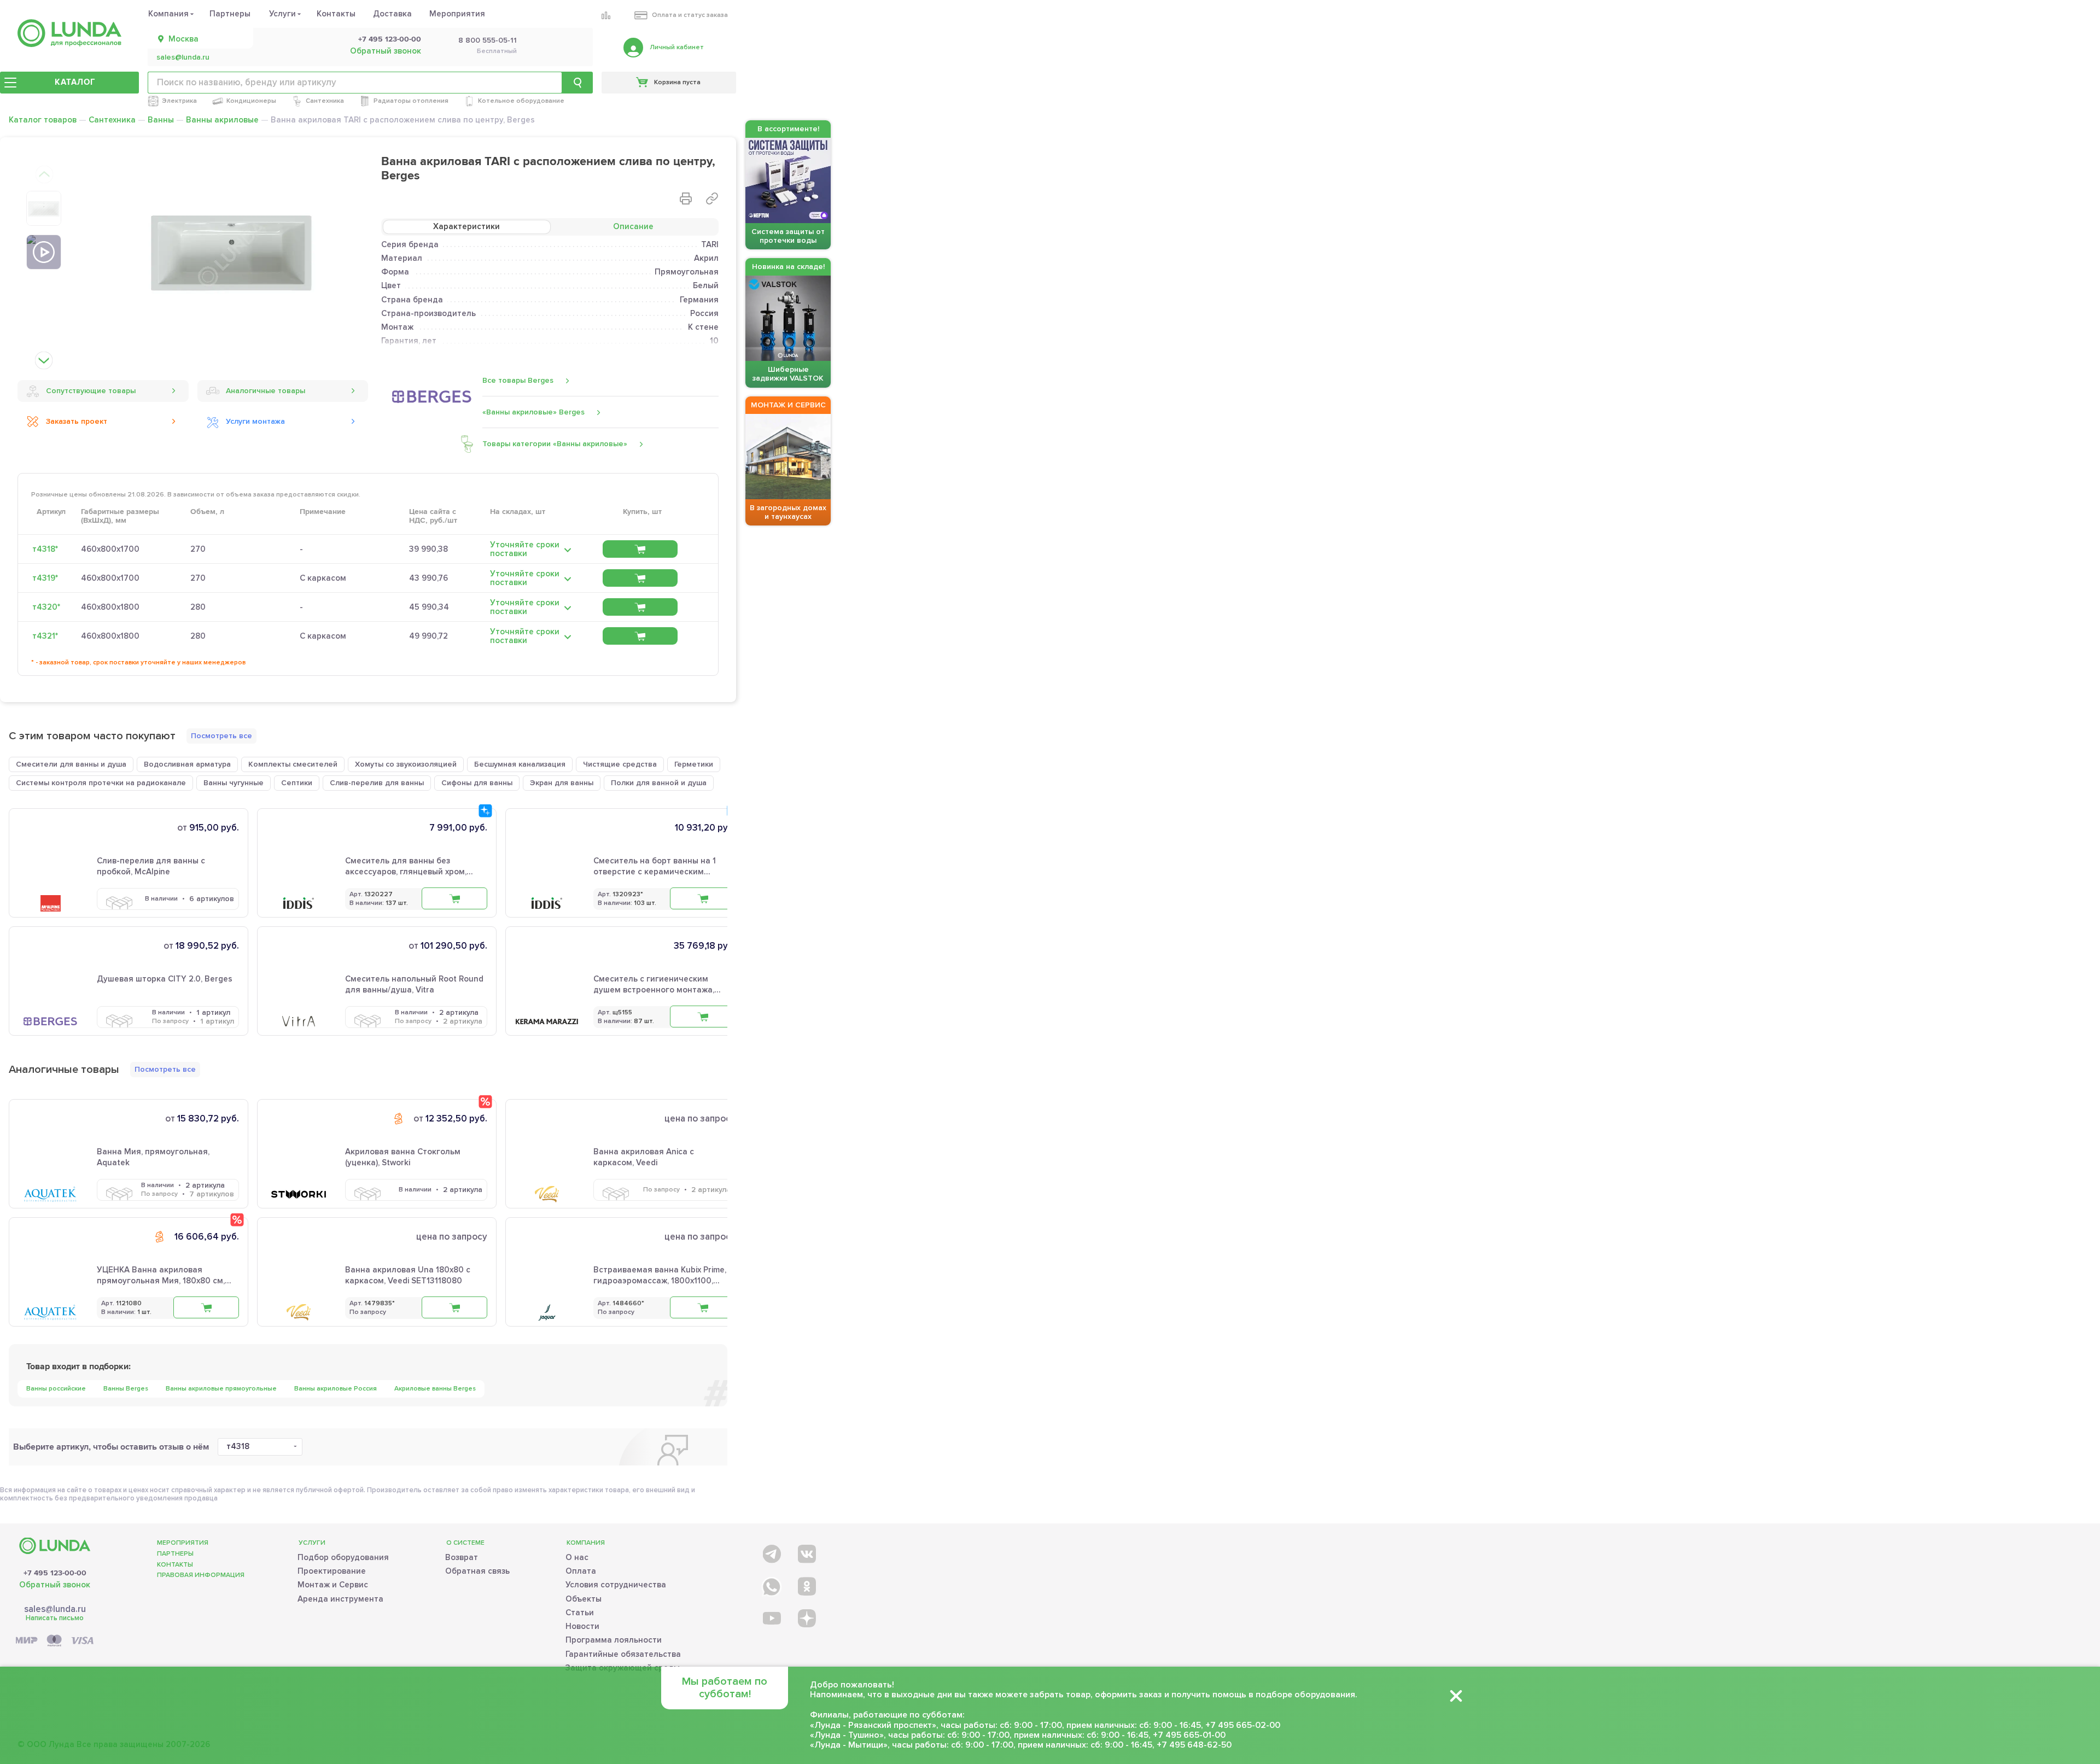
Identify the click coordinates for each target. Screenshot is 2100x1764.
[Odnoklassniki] (806, 1584)
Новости (582, 1626)
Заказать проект (77, 421)
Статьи (580, 1613)
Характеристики (466, 226)
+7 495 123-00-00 (390, 39)
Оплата (581, 1571)
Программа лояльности (614, 1640)
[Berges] (432, 396)
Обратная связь (477, 1571)
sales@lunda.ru (183, 57)
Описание (633, 226)
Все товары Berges (518, 380)
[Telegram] (771, 1552)
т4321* (45, 636)
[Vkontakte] (806, 1552)
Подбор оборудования (343, 1557)
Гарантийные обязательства (623, 1654)
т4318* (45, 549)
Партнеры (230, 14)
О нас (577, 1557)
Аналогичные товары (266, 391)
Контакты (336, 14)
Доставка (392, 14)
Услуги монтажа (255, 421)
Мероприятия (457, 14)
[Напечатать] (686, 198)
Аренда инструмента (340, 1599)
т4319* (45, 578)
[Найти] (577, 83)
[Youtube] (771, 1618)
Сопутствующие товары (91, 391)
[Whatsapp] (771, 1584)
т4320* (46, 607)
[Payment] (55, 1641)
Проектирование (332, 1571)
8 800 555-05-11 (488, 40)
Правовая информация (201, 1575)
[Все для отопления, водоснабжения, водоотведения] (69, 33)
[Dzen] (806, 1618)
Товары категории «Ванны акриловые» (555, 444)
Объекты (584, 1599)
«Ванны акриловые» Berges (533, 412)
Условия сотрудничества (616, 1585)
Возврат (462, 1557)
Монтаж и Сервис (333, 1585)
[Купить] (640, 549)
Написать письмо (55, 1618)
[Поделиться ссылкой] (712, 198)
